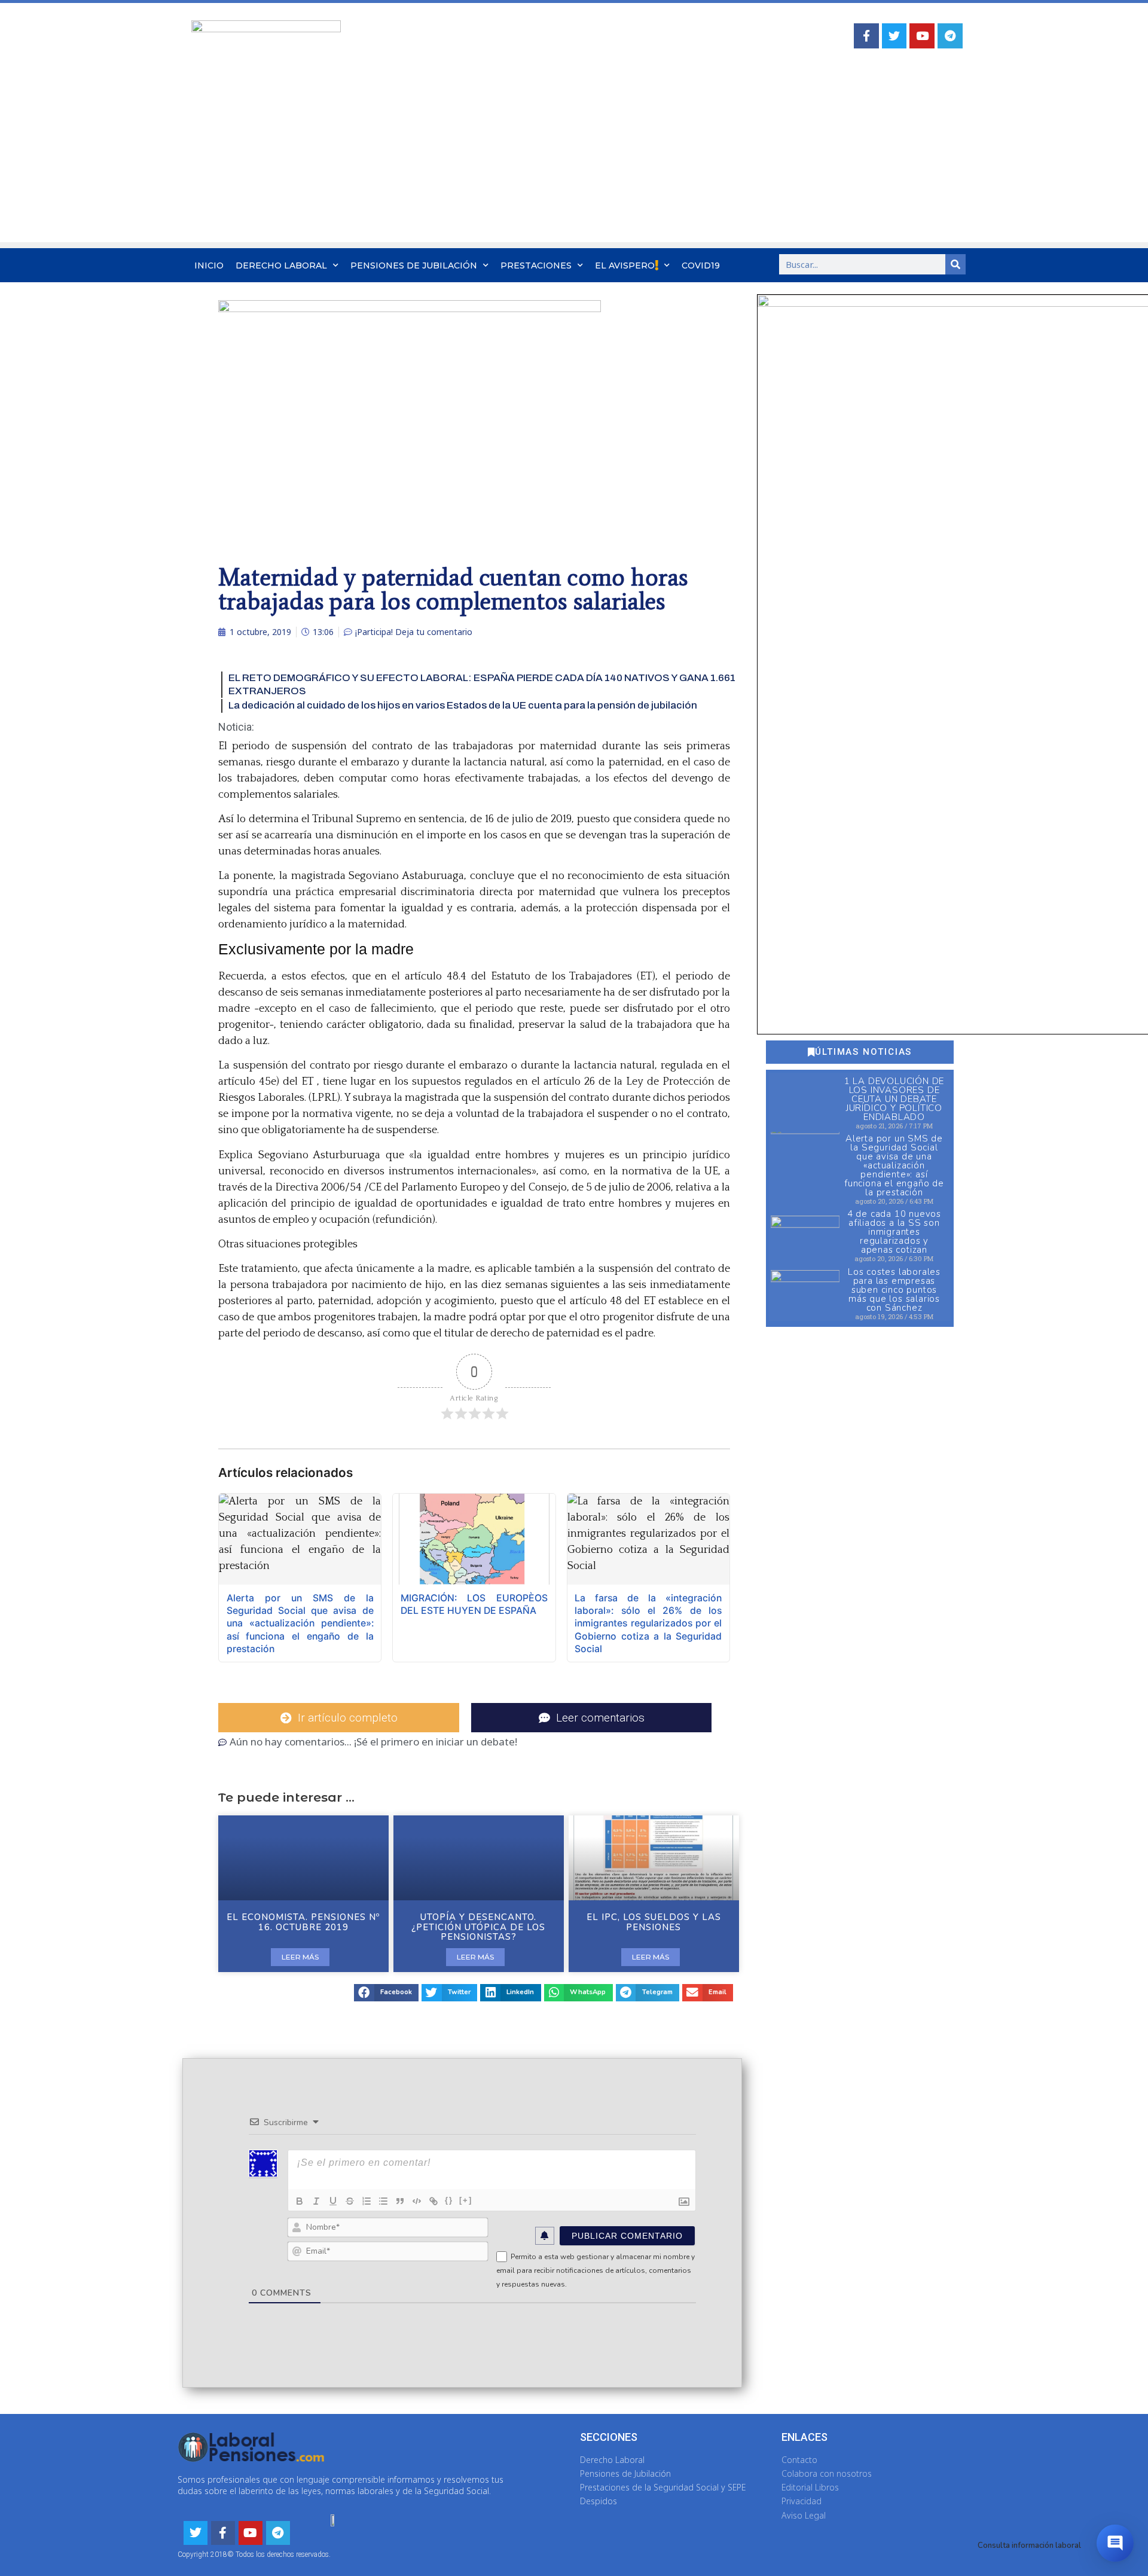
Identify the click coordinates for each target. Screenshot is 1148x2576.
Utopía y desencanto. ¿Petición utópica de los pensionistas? (478, 1927)
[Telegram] (950, 36)
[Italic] (316, 2201)
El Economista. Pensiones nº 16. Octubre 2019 (303, 1922)
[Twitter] (894, 36)
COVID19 (701, 265)
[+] (466, 2200)
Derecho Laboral (281, 265)
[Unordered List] (383, 2201)
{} (449, 2200)
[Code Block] (417, 2201)
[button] (386, 1993)
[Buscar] (955, 264)
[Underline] (333, 2201)
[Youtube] (922, 36)
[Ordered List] (367, 2201)
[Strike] (350, 2201)
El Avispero (625, 265)
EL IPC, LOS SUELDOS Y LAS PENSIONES (654, 1922)
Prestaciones (536, 265)
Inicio (209, 265)
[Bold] (300, 2201)
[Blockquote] (400, 2201)
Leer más (300, 1957)
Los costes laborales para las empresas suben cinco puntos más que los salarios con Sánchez (894, 1290)
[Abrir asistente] (1115, 2543)
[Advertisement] (574, 158)
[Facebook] (866, 36)
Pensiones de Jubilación (414, 265)
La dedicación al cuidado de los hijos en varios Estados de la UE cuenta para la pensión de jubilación (463, 705)
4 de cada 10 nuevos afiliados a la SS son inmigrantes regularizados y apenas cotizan (894, 1232)
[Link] (433, 2201)
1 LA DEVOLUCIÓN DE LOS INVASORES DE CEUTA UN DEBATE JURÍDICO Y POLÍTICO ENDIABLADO (894, 1099)
